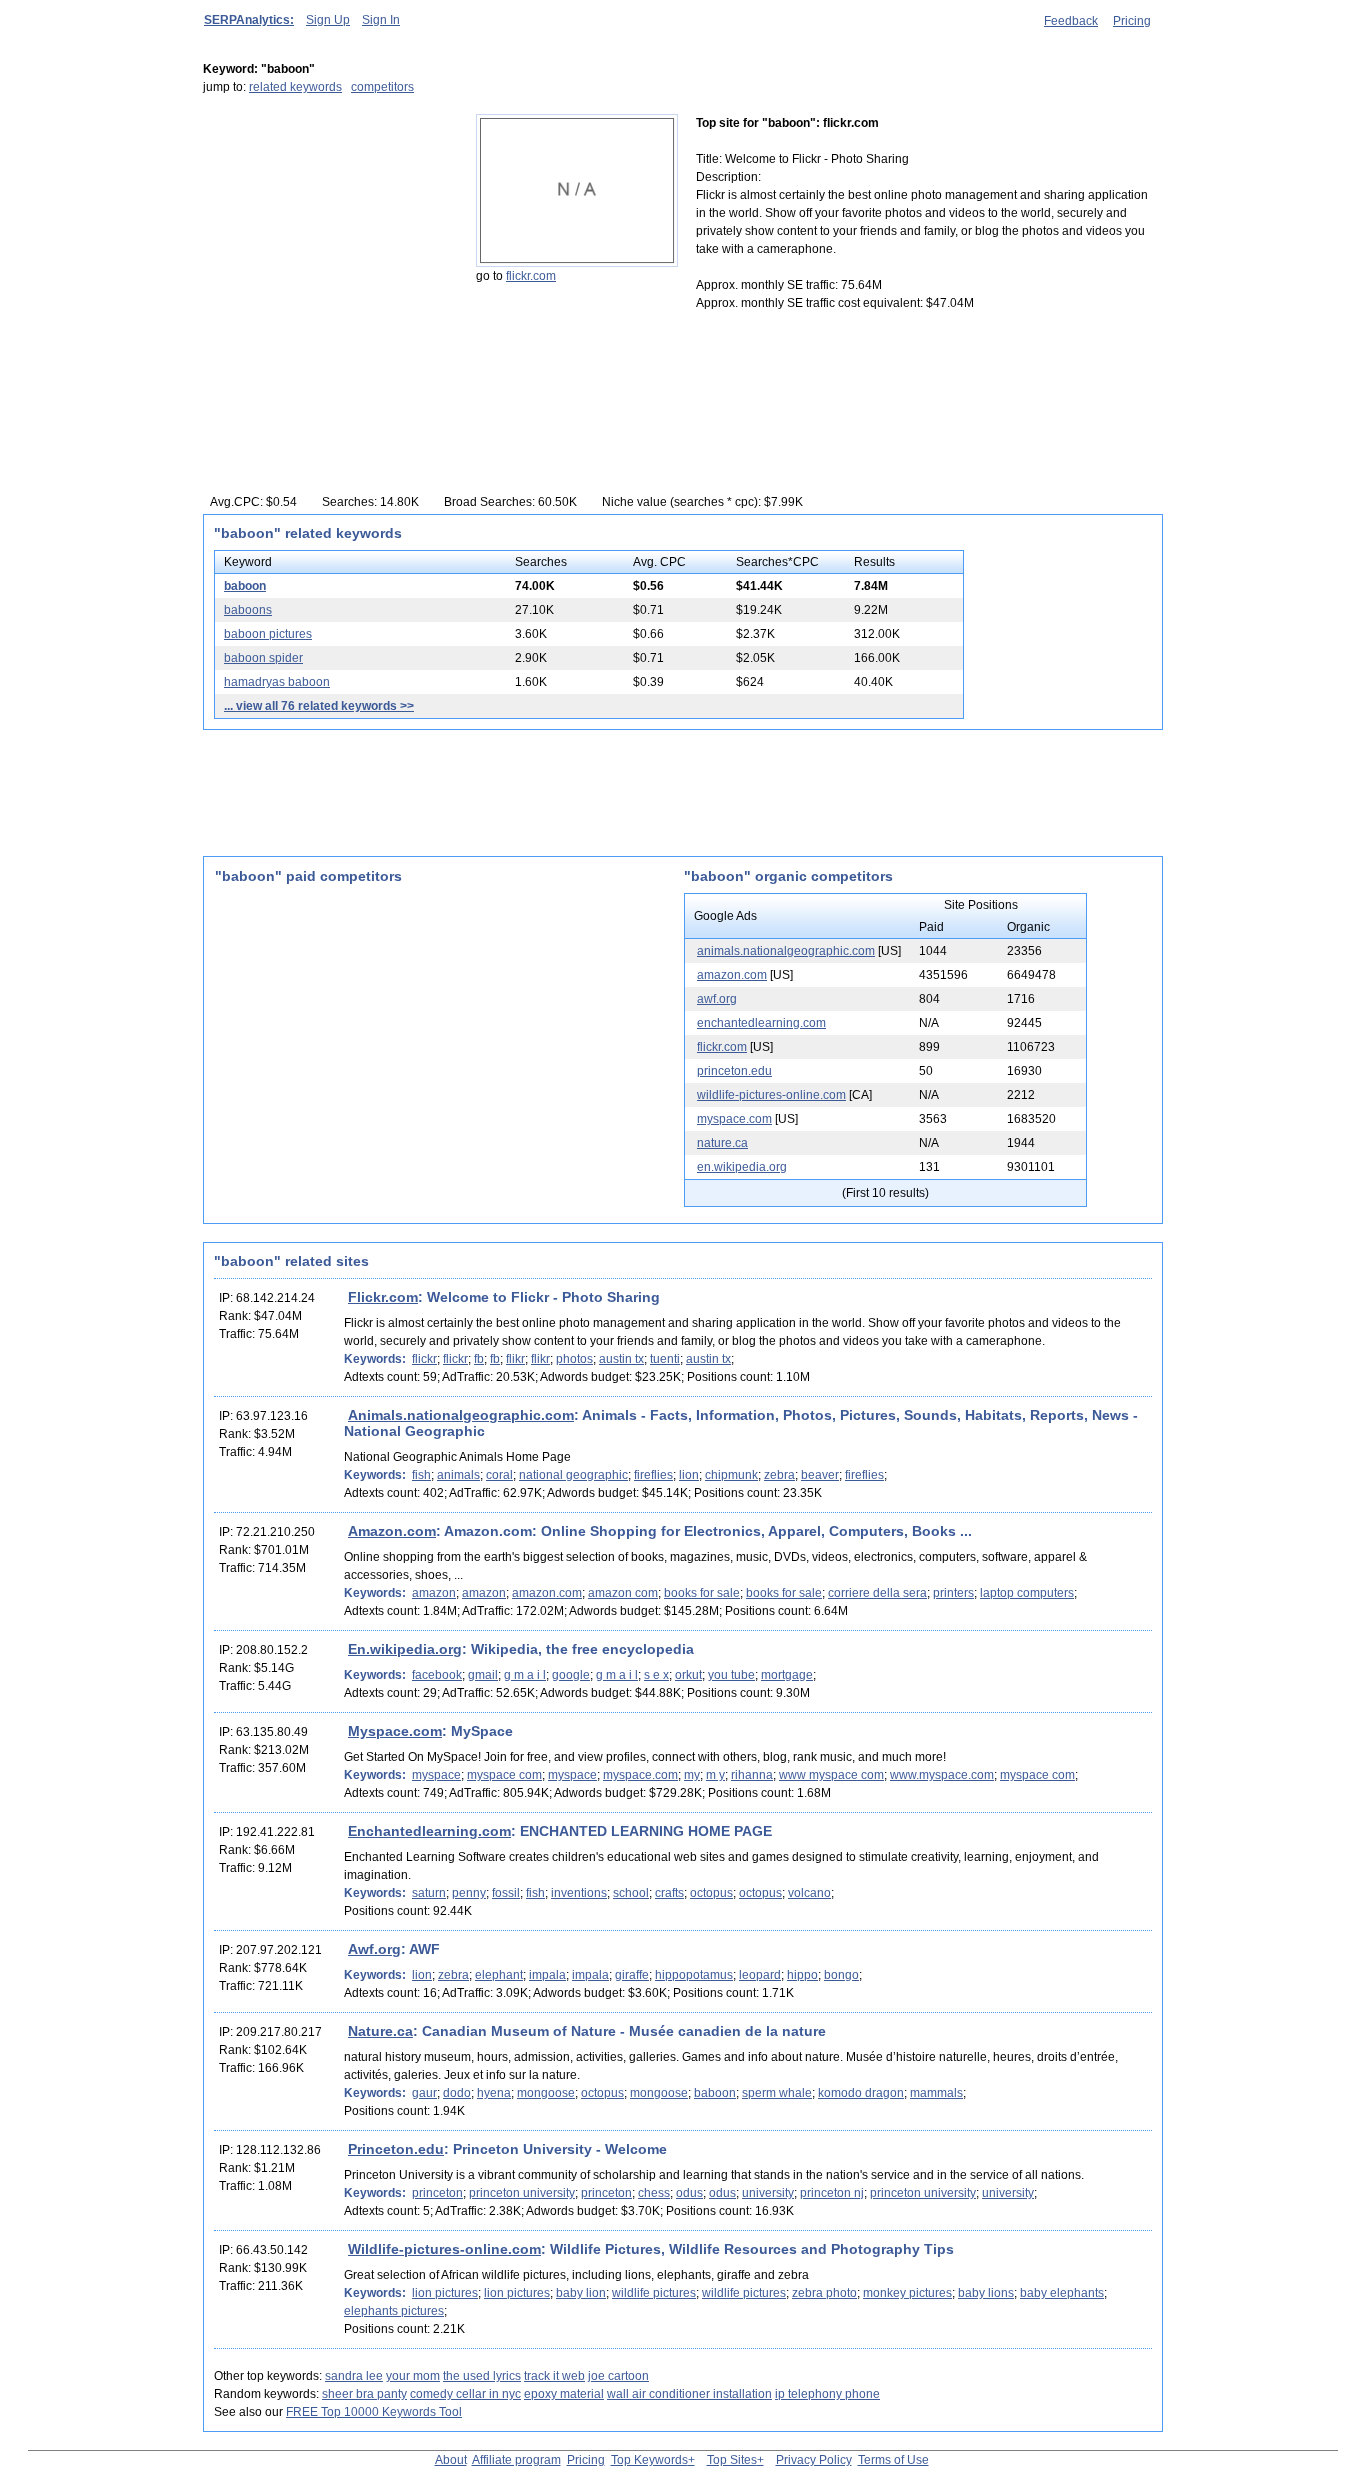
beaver (820, 1475)
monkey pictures (907, 2293)
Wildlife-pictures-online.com (444, 2249)
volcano (809, 1893)
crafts (669, 1893)
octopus (711, 1893)
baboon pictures (268, 634)
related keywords (295, 87)
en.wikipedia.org (742, 1167)
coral (499, 1475)
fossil (506, 1893)
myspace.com (734, 1119)
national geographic (573, 1475)
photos (574, 1359)
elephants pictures (394, 2311)
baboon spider (263, 658)
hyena (494, 2093)
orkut (688, 1675)
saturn (429, 1893)
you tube (731, 1675)
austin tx (621, 1359)
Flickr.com (383, 1297)
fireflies (653, 1475)
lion (689, 1475)
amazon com (623, 1593)
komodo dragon (861, 2093)
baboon (245, 586)
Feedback (1071, 21)
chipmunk (731, 1475)
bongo (841, 1975)
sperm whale (777, 2093)
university (768, 2193)
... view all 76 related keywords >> (319, 706)
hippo (802, 1975)
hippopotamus (694, 1975)
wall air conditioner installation (689, 2394)
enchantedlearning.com (761, 1023)
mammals (936, 2093)
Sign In (381, 20)
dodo (457, 2093)
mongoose (546, 2093)
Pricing (1132, 21)
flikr (515, 1359)
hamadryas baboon (277, 682)
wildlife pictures (654, 2293)
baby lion (581, 2293)
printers (953, 1593)
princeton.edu (734, 1071)
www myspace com (831, 1775)
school (631, 1893)
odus (689, 2193)
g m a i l (525, 1675)
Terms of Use (893, 2460)
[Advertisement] (328, 239)
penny (469, 1893)
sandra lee (354, 2376)
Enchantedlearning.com (429, 1831)
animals (458, 1475)
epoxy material (564, 2394)
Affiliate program (516, 2460)
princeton (437, 2193)
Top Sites (732, 2460)
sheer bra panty (364, 2394)
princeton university (522, 2193)
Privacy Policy (814, 2460)
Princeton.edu (396, 2149)
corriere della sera (877, 1593)
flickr (424, 1359)
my (692, 1775)
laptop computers (1027, 1593)
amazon (434, 1593)
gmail (483, 1675)
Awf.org (374, 1949)
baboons (248, 610)
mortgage (787, 1675)
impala (547, 1975)
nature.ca (722, 1143)
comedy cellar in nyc (465, 2394)
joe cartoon (618, 2376)
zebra (779, 1475)
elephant (499, 1975)
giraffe (632, 1975)
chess (654, 2193)
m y (715, 1775)
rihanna (752, 1775)
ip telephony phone (827, 2394)
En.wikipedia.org (405, 1649)
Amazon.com (392, 1531)
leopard (760, 1975)
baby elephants (1062, 2293)
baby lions (986, 2293)
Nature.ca (380, 2031)
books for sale (702, 1593)
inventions (579, 1893)
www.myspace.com (942, 1775)
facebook (437, 1675)
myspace (436, 1775)
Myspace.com (395, 1731)
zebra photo (824, 2293)
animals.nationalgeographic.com (786, 951)
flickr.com (531, 276)
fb (479, 1359)
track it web (554, 2376)
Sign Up (328, 20)
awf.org (717, 999)
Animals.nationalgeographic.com (461, 1415)
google (571, 1675)
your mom (413, 2376)
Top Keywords (649, 2460)
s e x (656, 1675)
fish (421, 1475)
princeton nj (832, 2193)
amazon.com (732, 975)
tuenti (665, 1359)
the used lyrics (482, 2376)
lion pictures (445, 2293)
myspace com (504, 1775)
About (451, 2460)
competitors (382, 87)
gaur (424, 2093)
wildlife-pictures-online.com (771, 1095)
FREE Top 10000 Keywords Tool (374, 2412)
